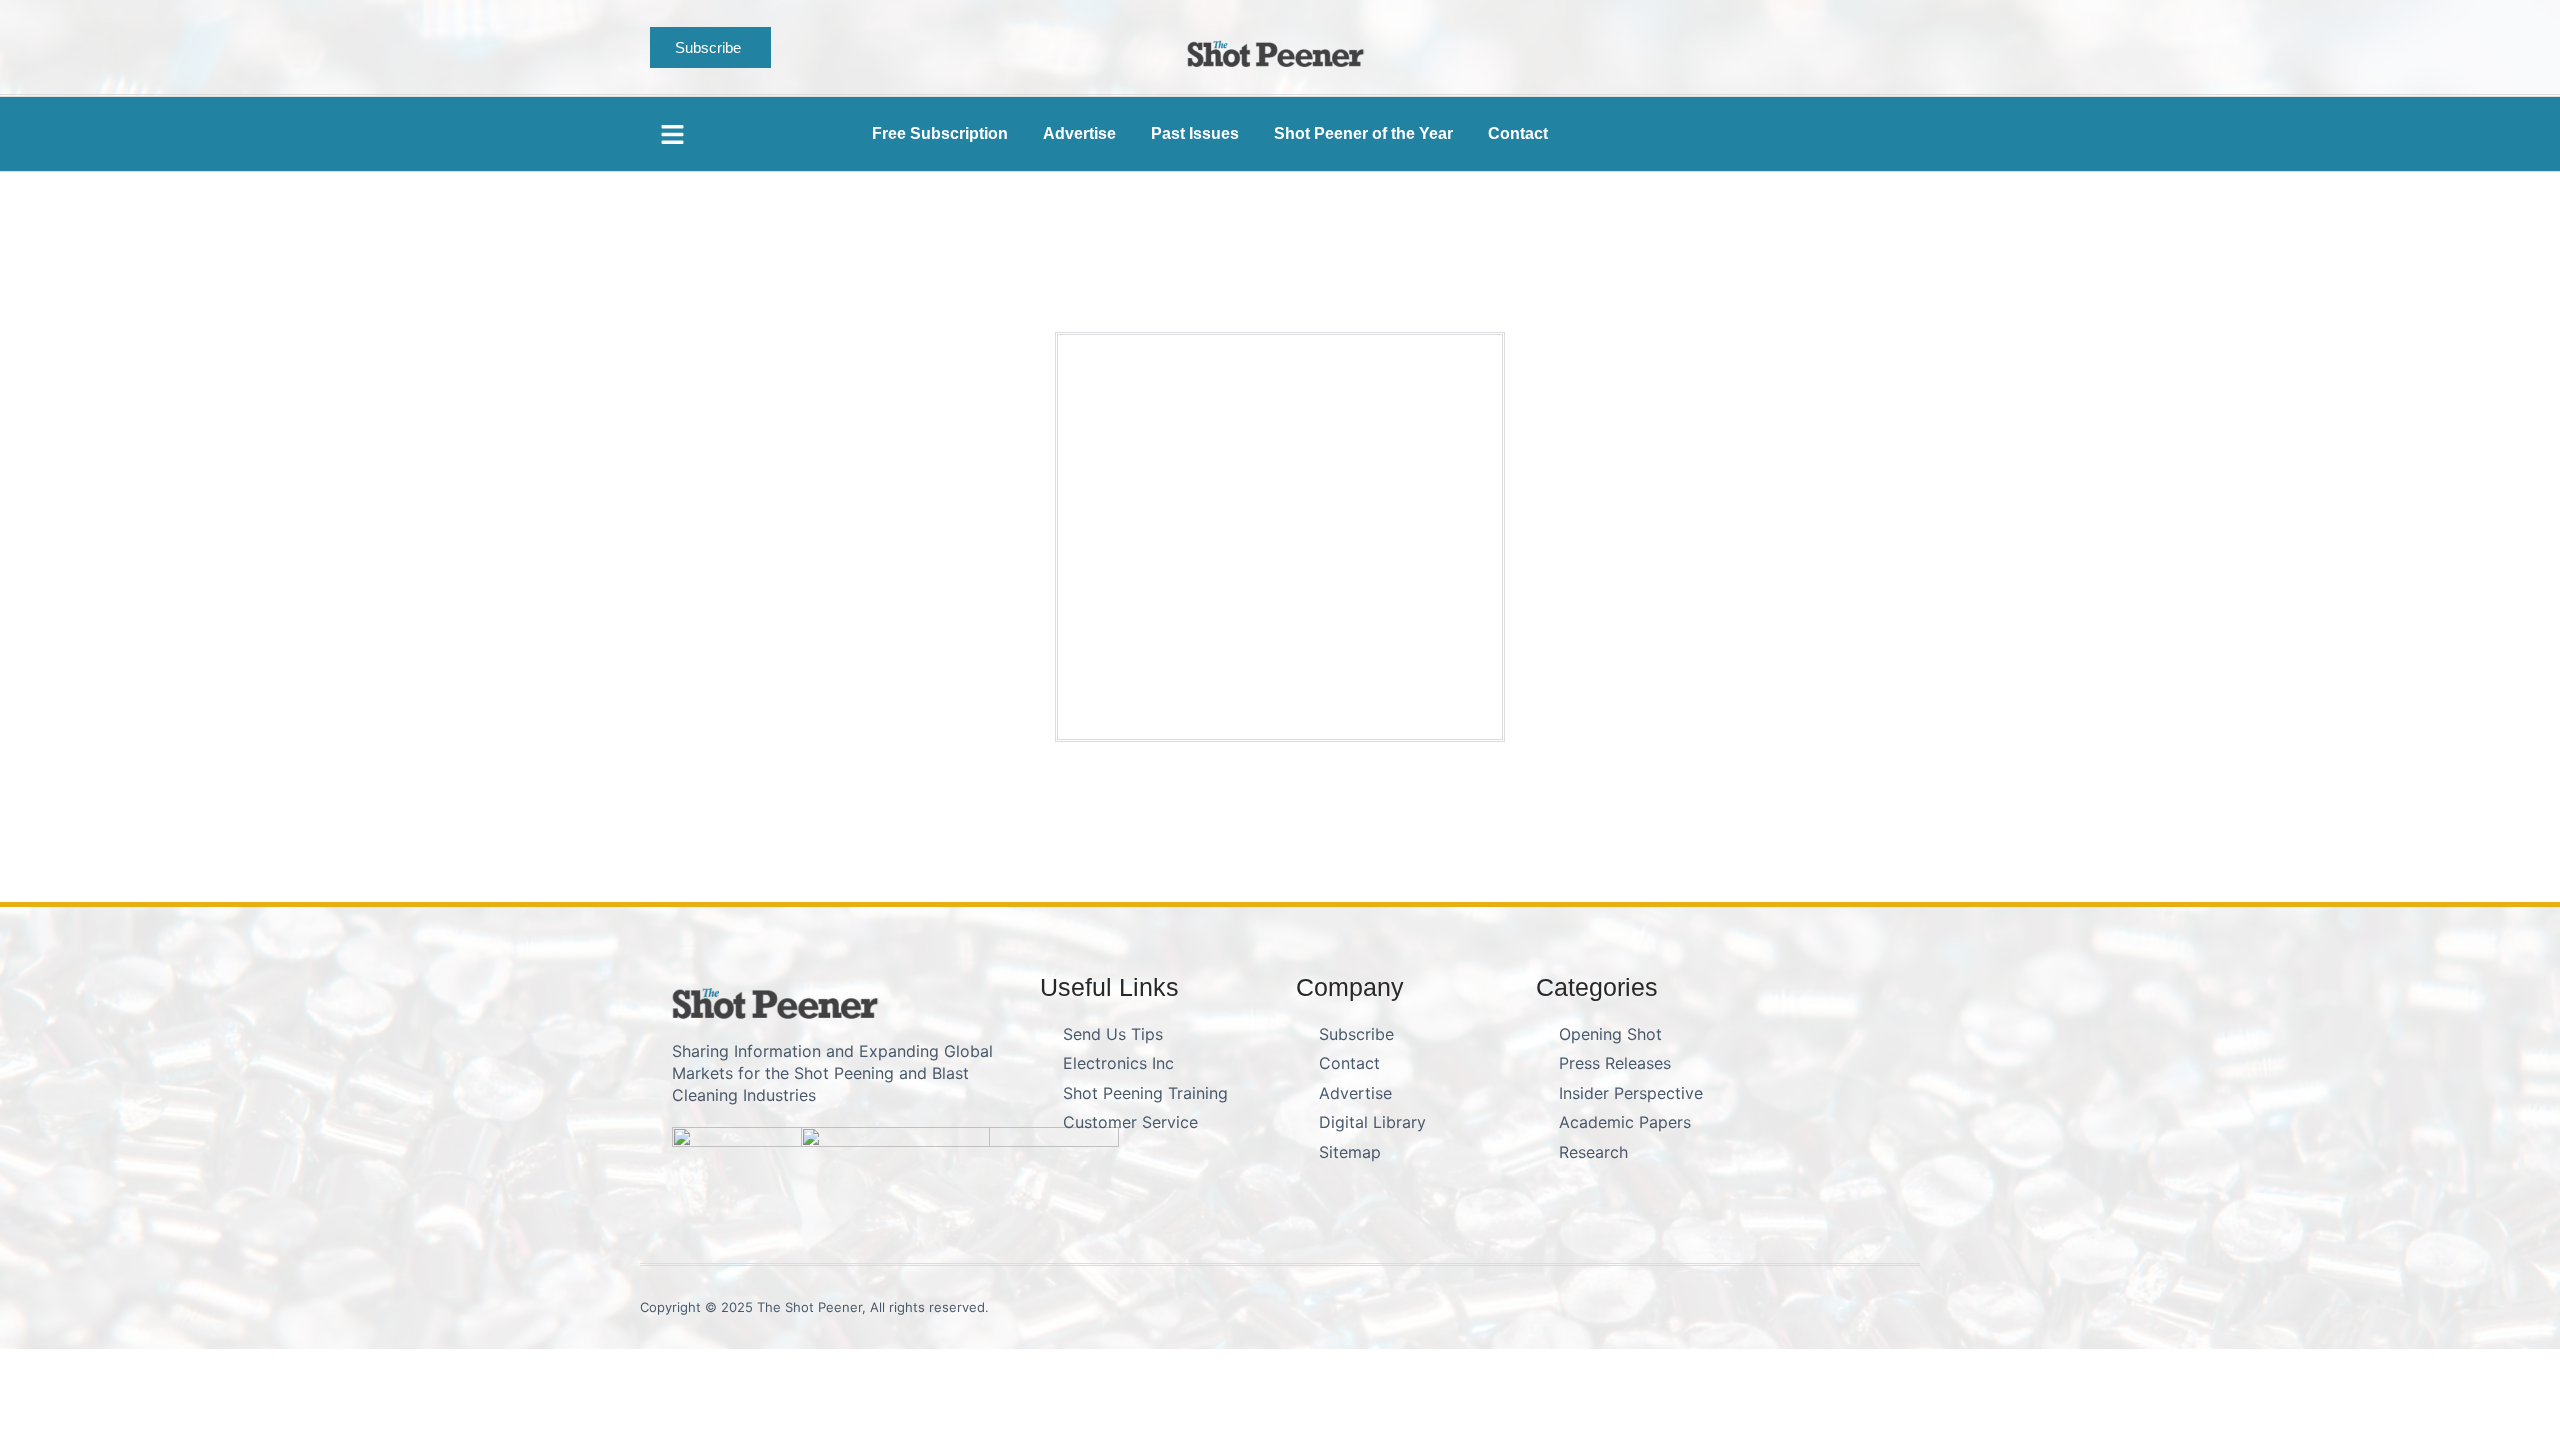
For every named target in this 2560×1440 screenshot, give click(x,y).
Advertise (1079, 133)
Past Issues (1195, 133)
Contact (1518, 133)
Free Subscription (940, 133)
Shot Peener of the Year (1363, 133)
